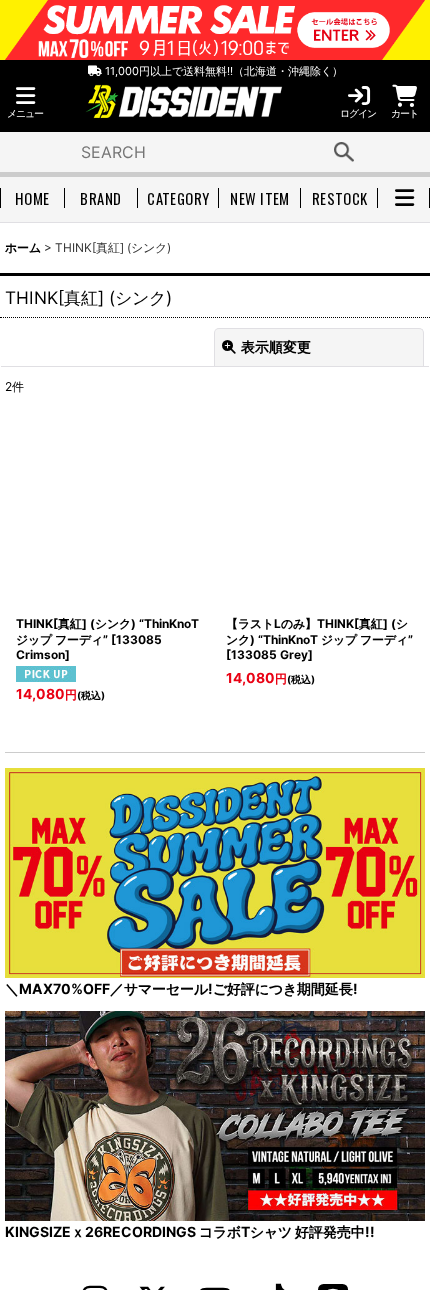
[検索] (344, 152)
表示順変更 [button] (276, 346)
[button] (25, 102)
